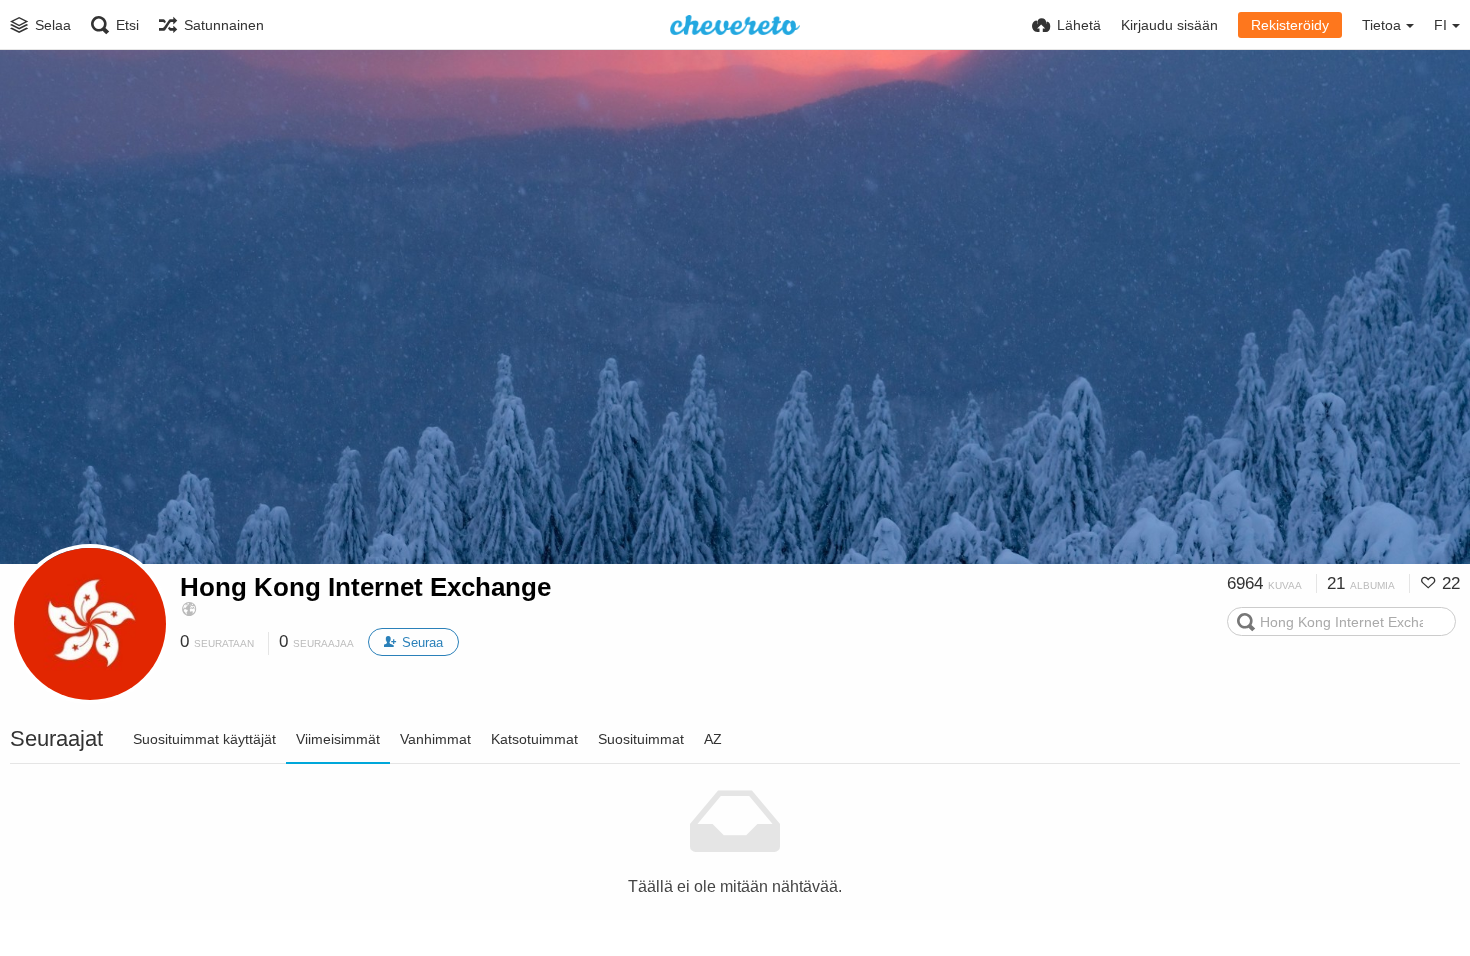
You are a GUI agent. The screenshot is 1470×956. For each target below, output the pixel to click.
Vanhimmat (435, 739)
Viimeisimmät (338, 739)
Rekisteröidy (1290, 25)
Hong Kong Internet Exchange (365, 587)
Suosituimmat (641, 739)
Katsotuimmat (534, 739)
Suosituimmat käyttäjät (204, 739)
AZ (713, 739)
